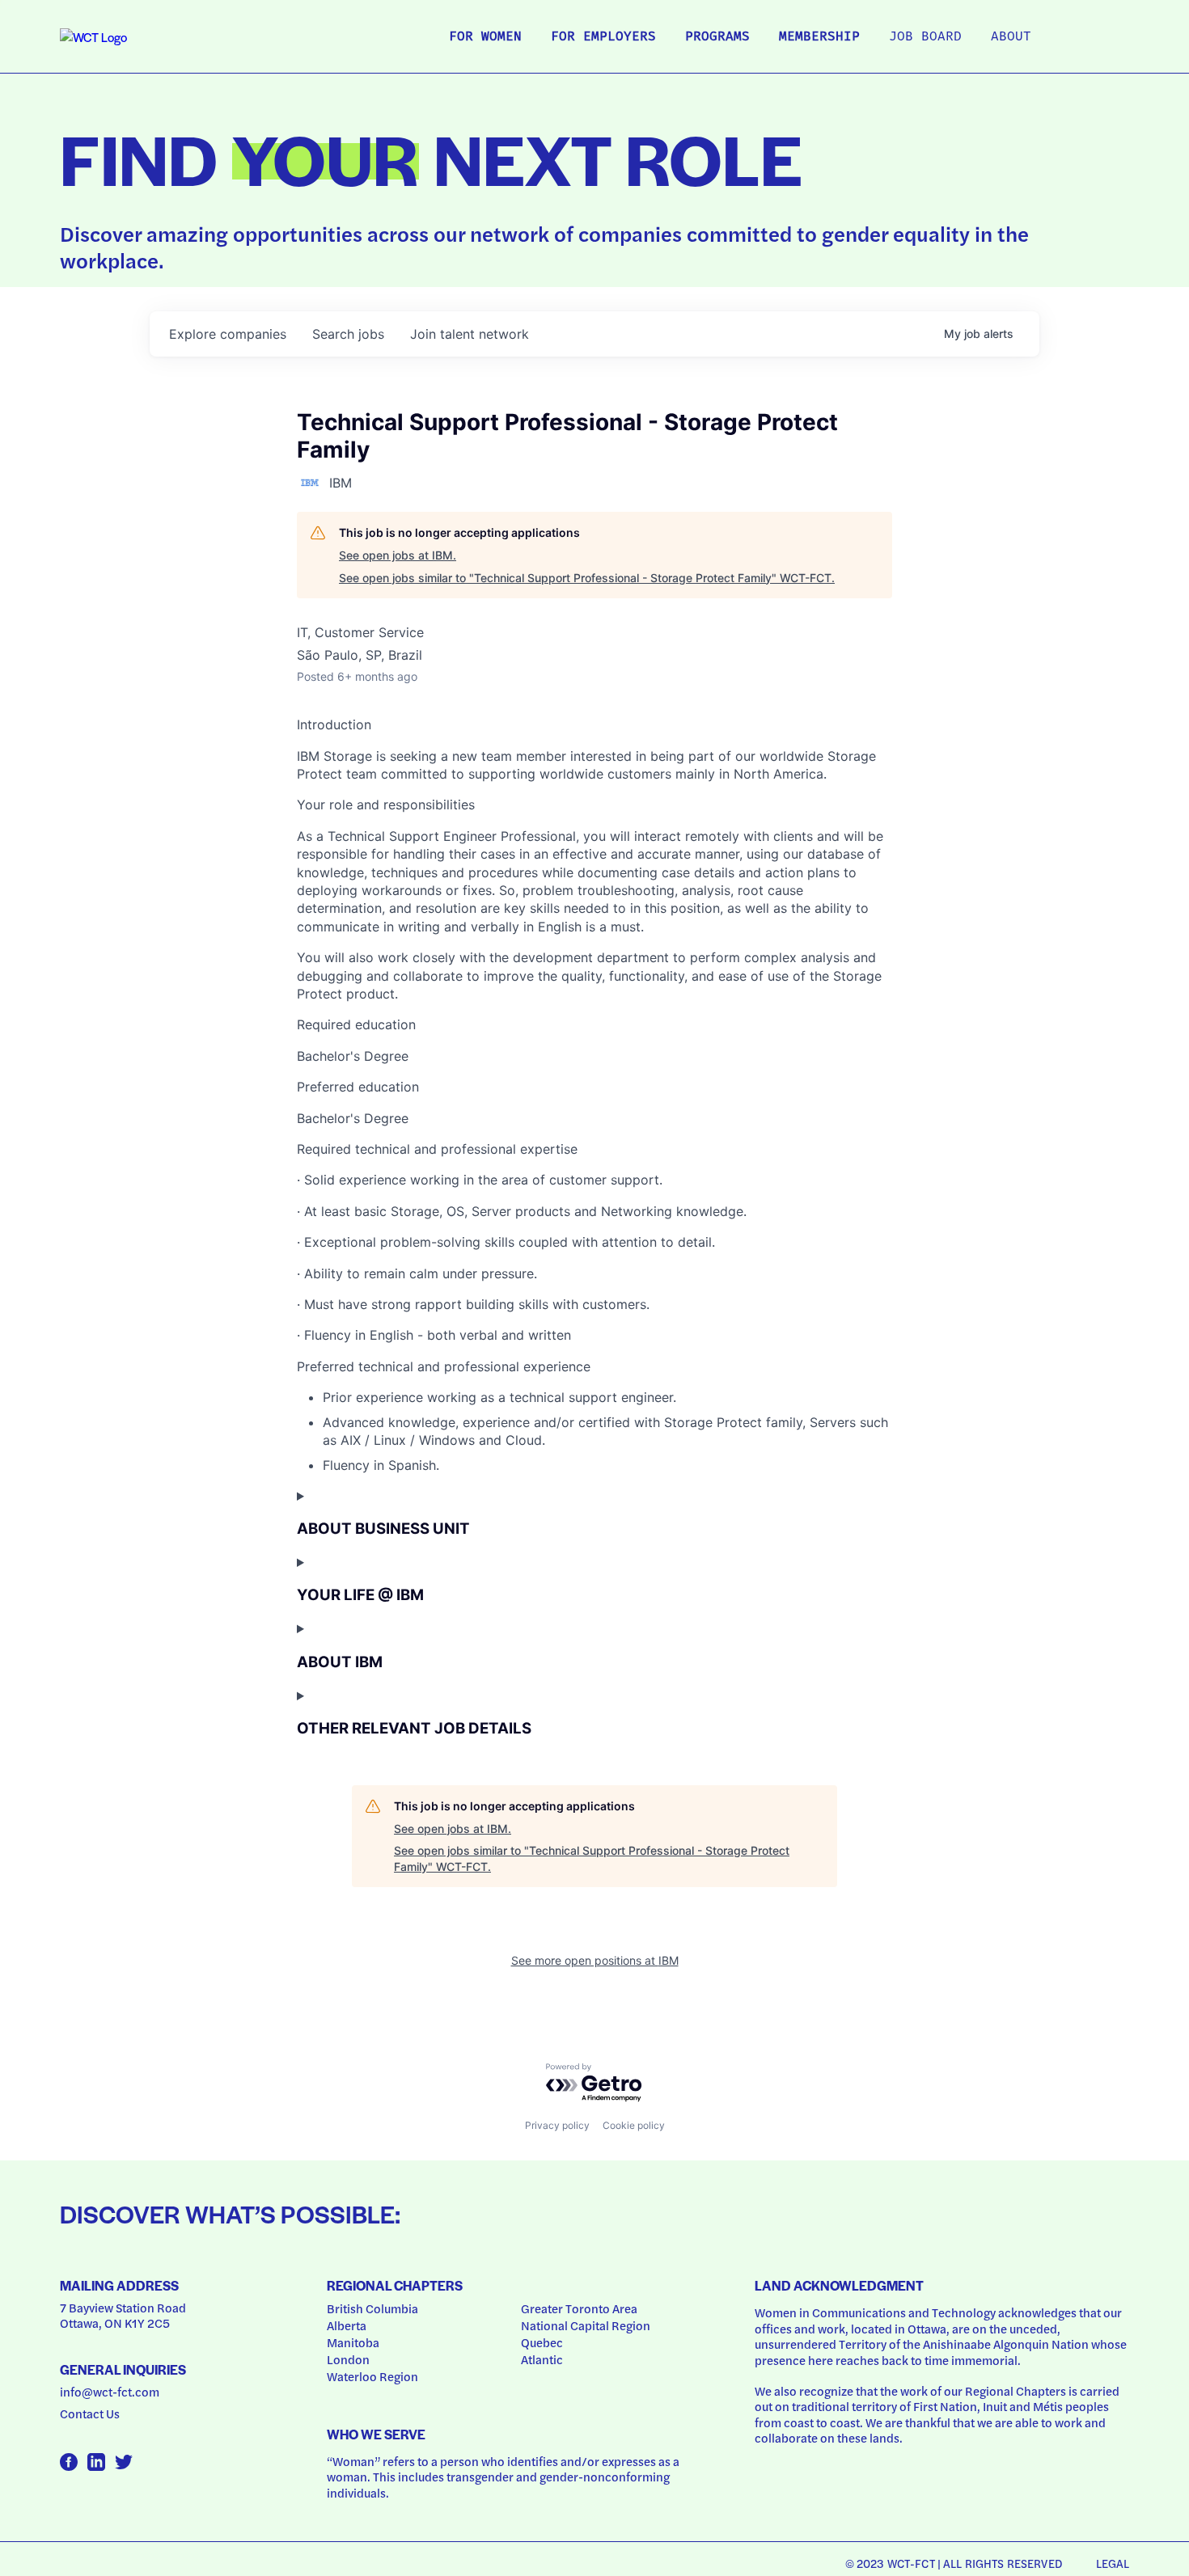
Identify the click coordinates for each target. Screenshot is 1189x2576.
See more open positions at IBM (595, 1960)
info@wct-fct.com (110, 2392)
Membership (819, 37)
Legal (1113, 2563)
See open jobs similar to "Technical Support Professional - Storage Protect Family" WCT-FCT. (587, 578)
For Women (485, 37)
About (1011, 37)
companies (228, 334)
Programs (717, 37)
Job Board (925, 37)
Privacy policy (557, 2125)
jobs (348, 334)
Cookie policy (634, 2125)
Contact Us (90, 2413)
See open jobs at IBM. (398, 555)
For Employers (603, 37)
